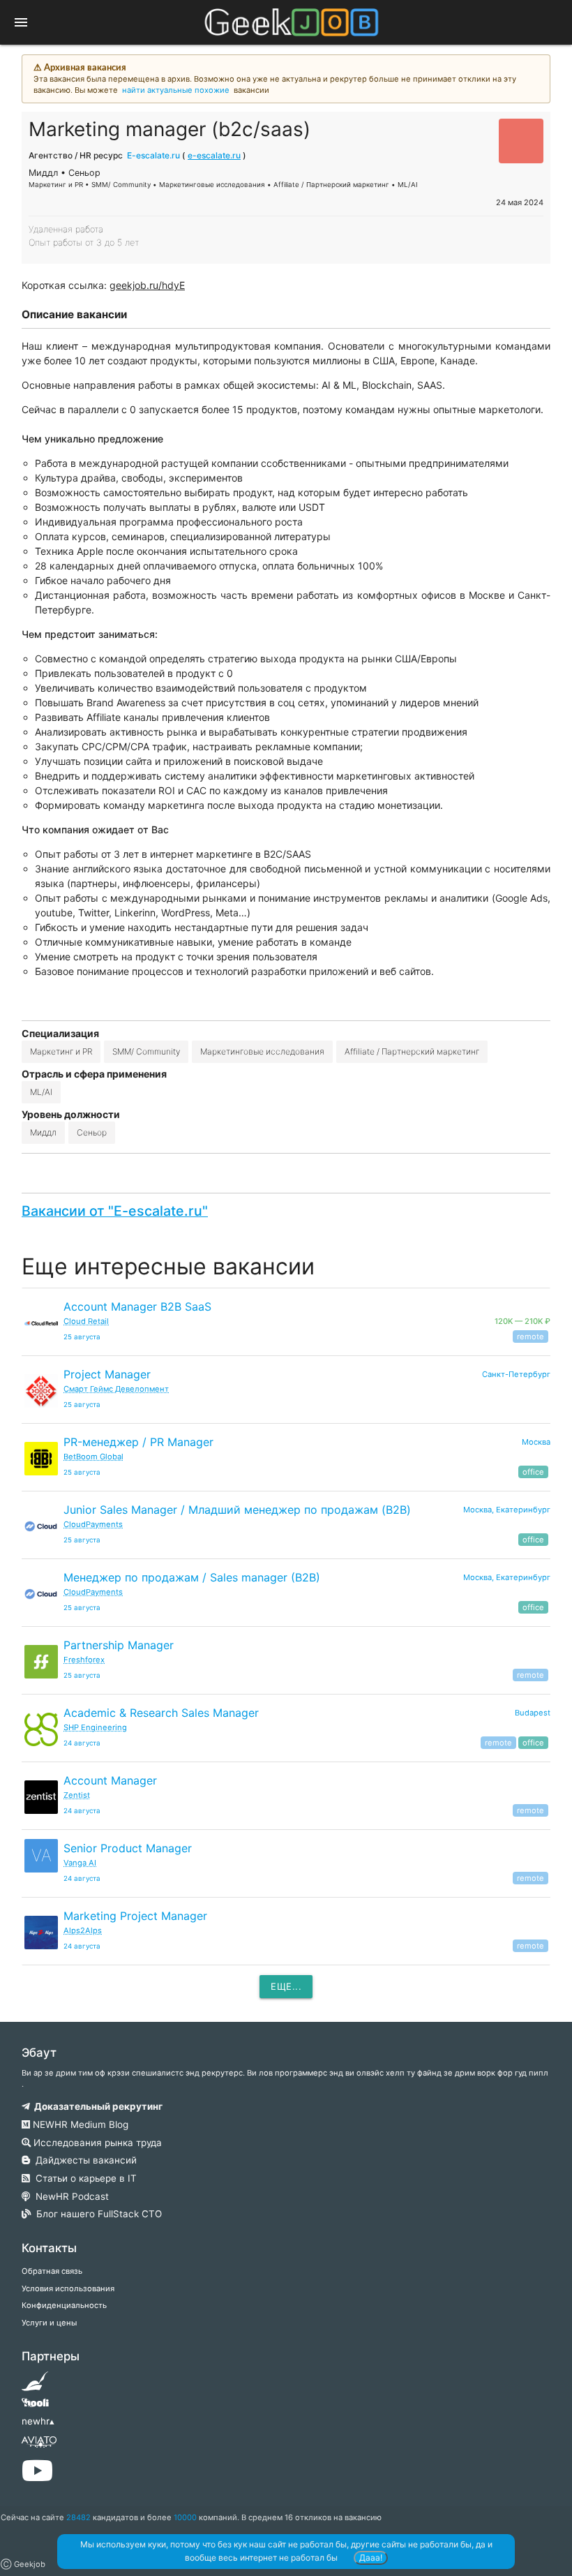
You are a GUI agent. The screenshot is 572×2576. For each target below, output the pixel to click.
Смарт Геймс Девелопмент (116, 1389)
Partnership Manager (119, 1645)
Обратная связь (52, 2271)
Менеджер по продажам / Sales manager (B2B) (192, 1577)
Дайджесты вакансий (83, 2160)
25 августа (82, 1337)
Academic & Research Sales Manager (161, 1713)
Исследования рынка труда (96, 2143)
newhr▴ (38, 2421)
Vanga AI (80, 1863)
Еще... (286, 1986)
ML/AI (41, 1092)
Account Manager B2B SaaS (137, 1306)
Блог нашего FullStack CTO (96, 2214)
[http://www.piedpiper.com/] (35, 2385)
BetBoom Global (93, 1457)
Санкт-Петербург (516, 1374)
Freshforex (84, 1660)
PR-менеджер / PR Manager (138, 1442)
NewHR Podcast (69, 2196)
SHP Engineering (95, 1727)
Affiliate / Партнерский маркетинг (412, 1051)
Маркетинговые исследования (262, 1051)
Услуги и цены (49, 2323)
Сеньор (92, 1132)
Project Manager (107, 1374)
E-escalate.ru (153, 155)
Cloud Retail (86, 1321)
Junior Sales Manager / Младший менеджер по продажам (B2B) (237, 1510)
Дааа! (371, 2558)
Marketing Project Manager (135, 1916)
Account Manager (110, 1780)
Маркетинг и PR (61, 1051)
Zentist (77, 1795)
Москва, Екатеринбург (507, 1510)
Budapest (533, 1713)
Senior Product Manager (128, 1848)
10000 (185, 2517)
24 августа (82, 1743)
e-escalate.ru (214, 155)
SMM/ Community (146, 1051)
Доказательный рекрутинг (96, 2106)
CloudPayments (93, 1524)
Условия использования (68, 2288)
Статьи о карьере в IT (83, 2178)
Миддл (43, 1132)
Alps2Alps (83, 1930)
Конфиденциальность (64, 2305)
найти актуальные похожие (176, 90)
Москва (536, 1442)
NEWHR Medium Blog (79, 2124)
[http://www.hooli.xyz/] (35, 2407)
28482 (78, 2517)
